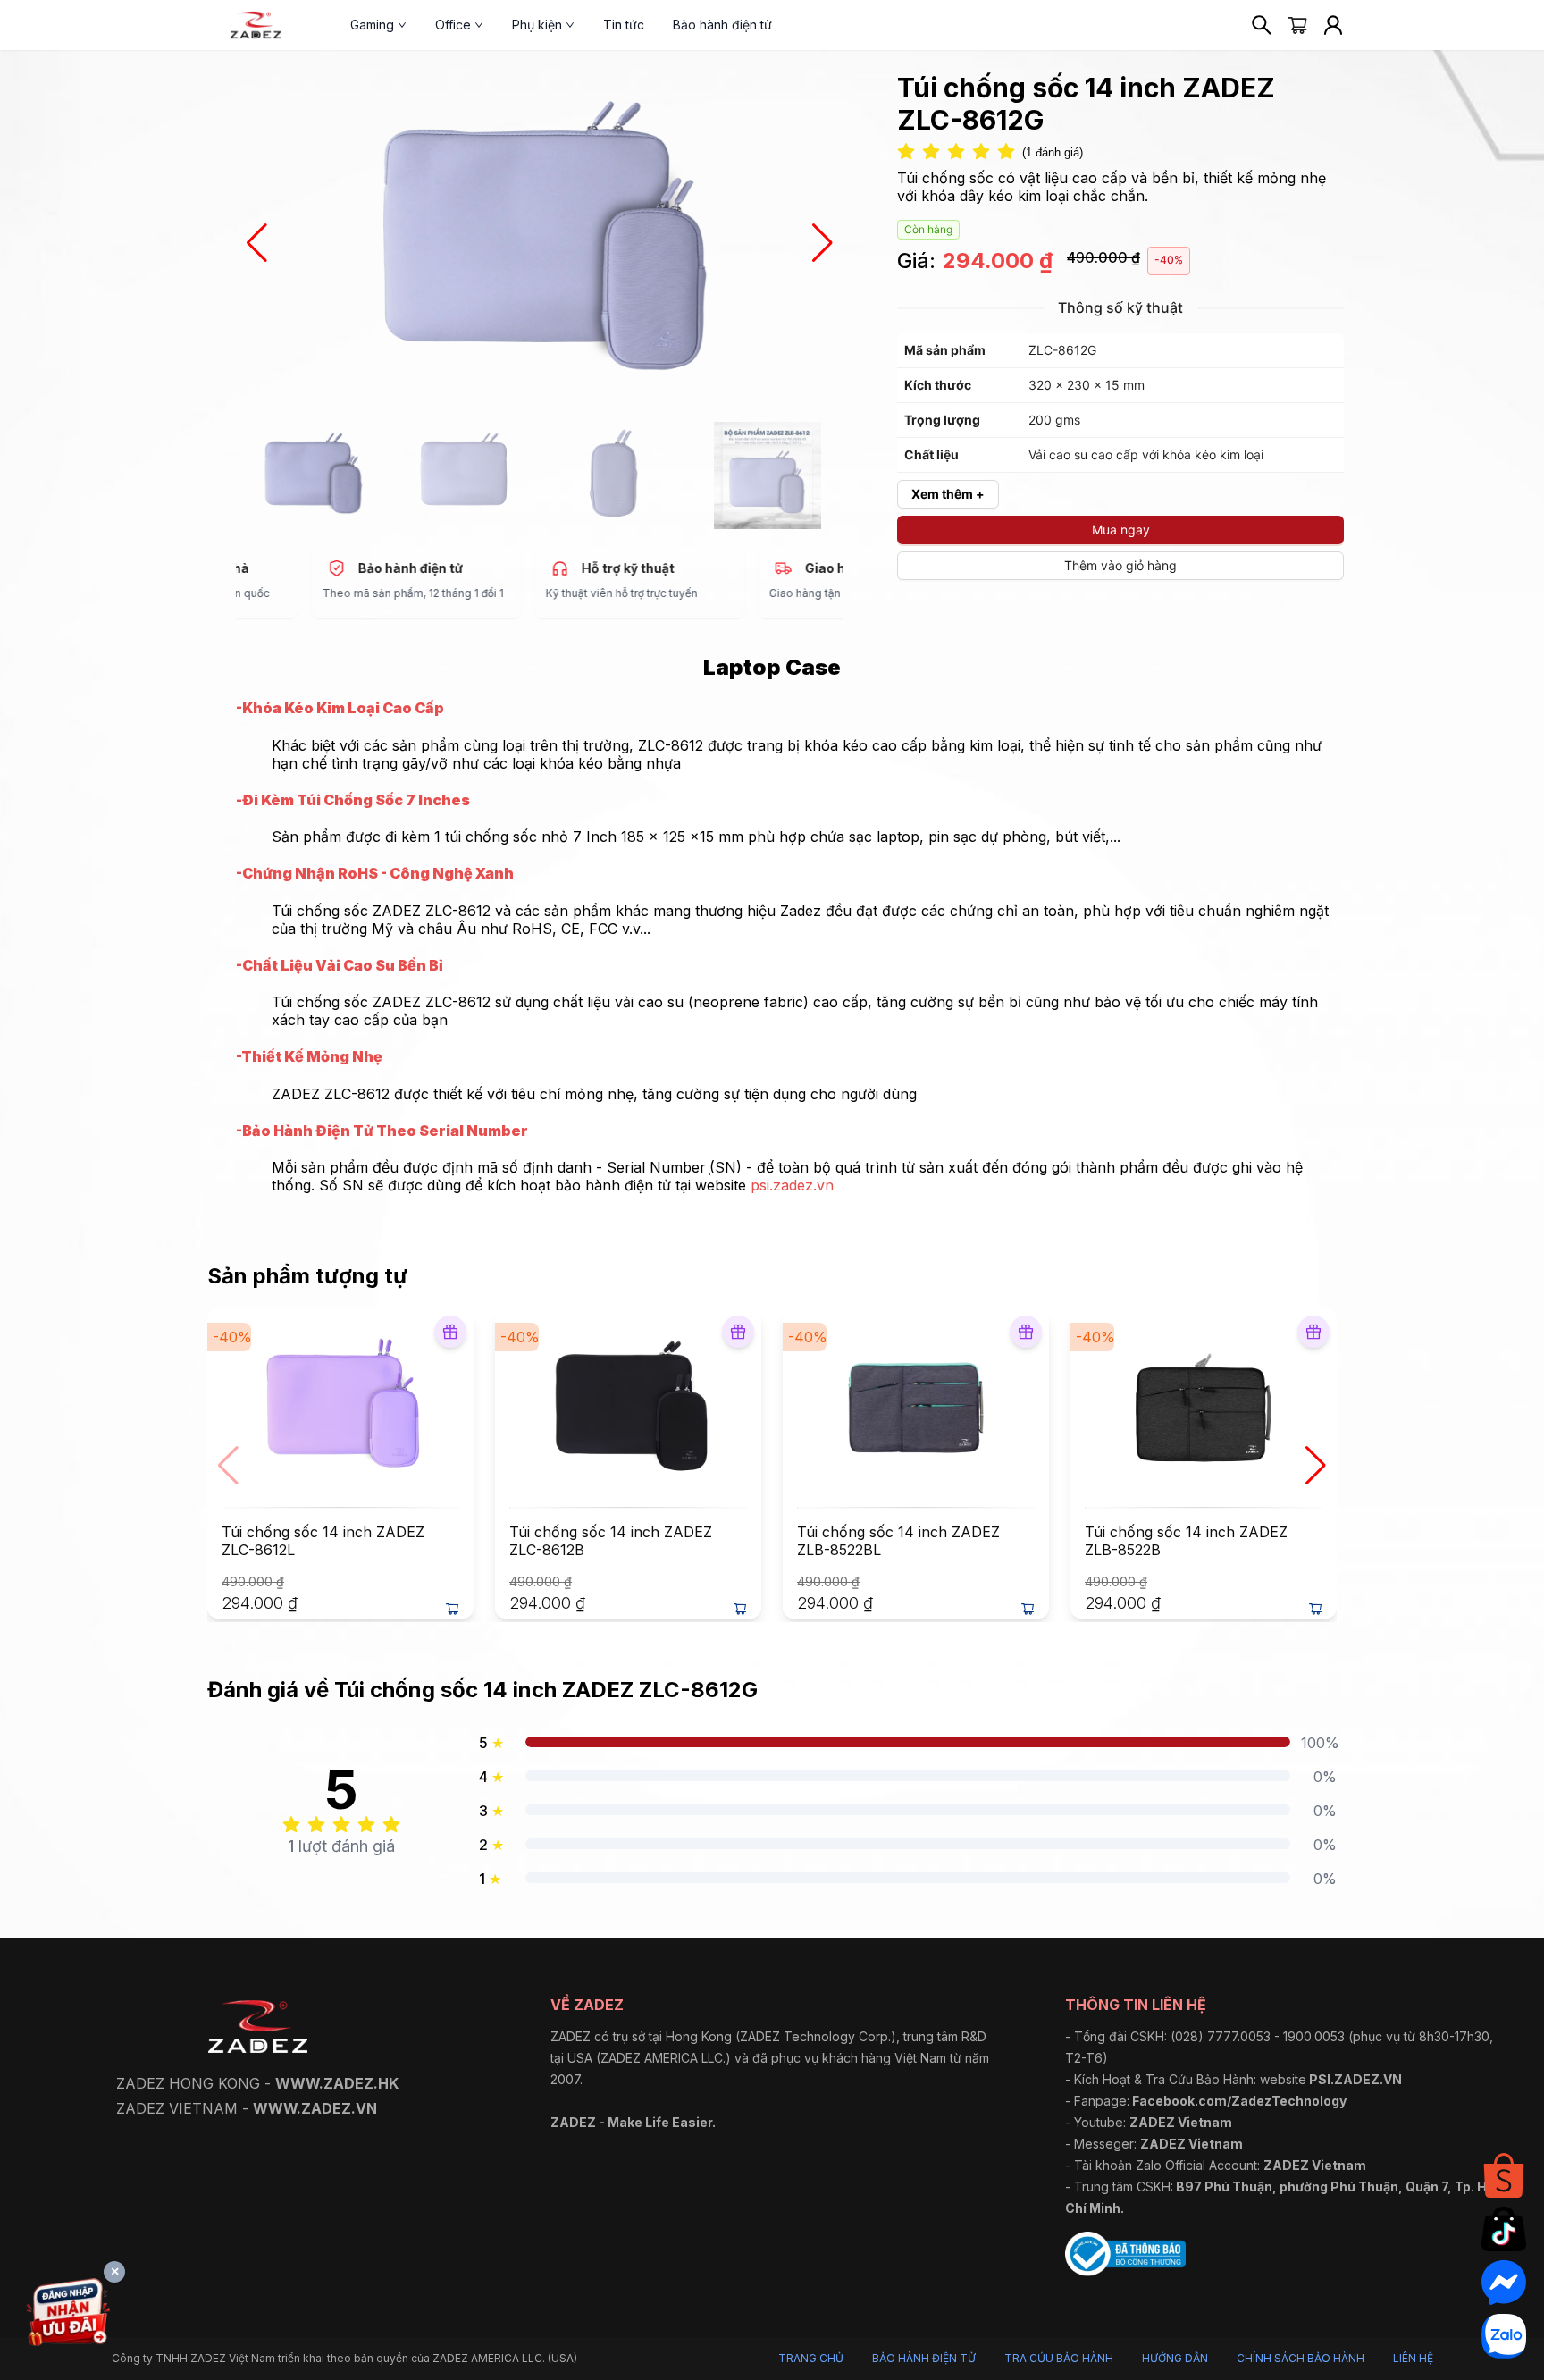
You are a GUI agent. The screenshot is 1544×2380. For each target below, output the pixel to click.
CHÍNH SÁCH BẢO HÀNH (1301, 2358)
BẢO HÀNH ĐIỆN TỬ (924, 2358)
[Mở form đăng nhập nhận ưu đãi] (68, 2315)
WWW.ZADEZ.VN (315, 2108)
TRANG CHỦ (811, 2358)
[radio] (906, 152)
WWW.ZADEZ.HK (337, 2083)
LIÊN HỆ (1413, 2358)
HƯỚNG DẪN (1175, 2358)
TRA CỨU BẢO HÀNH (1059, 2358)
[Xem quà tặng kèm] (450, 1332)
